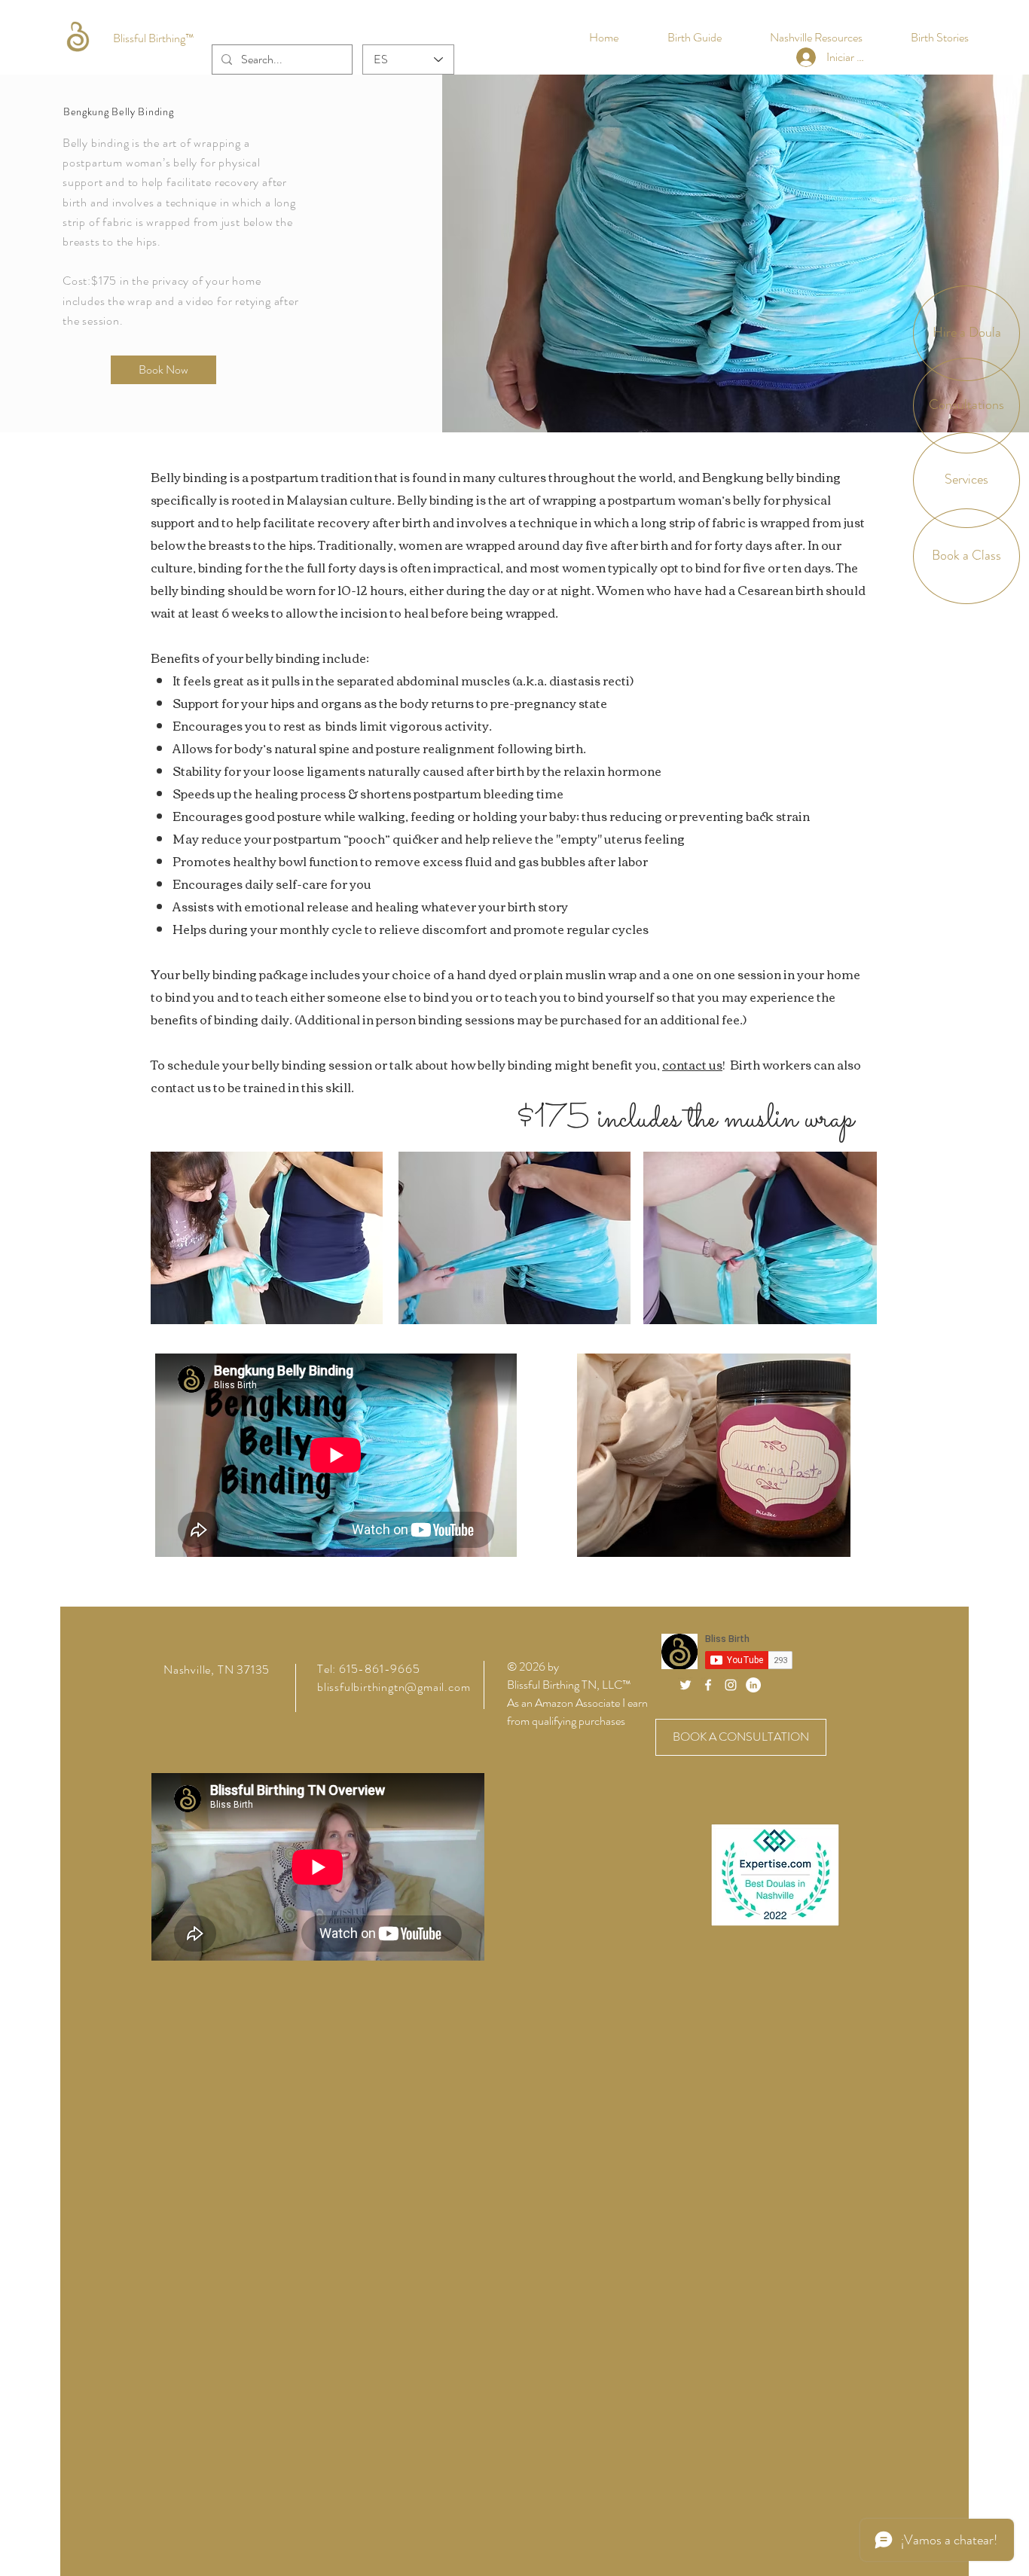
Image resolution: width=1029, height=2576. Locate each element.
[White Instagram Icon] (731, 1685)
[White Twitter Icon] (685, 1685)
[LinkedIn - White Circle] (753, 1685)
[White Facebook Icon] (708, 1685)
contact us (692, 1064)
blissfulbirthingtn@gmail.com (394, 1687)
